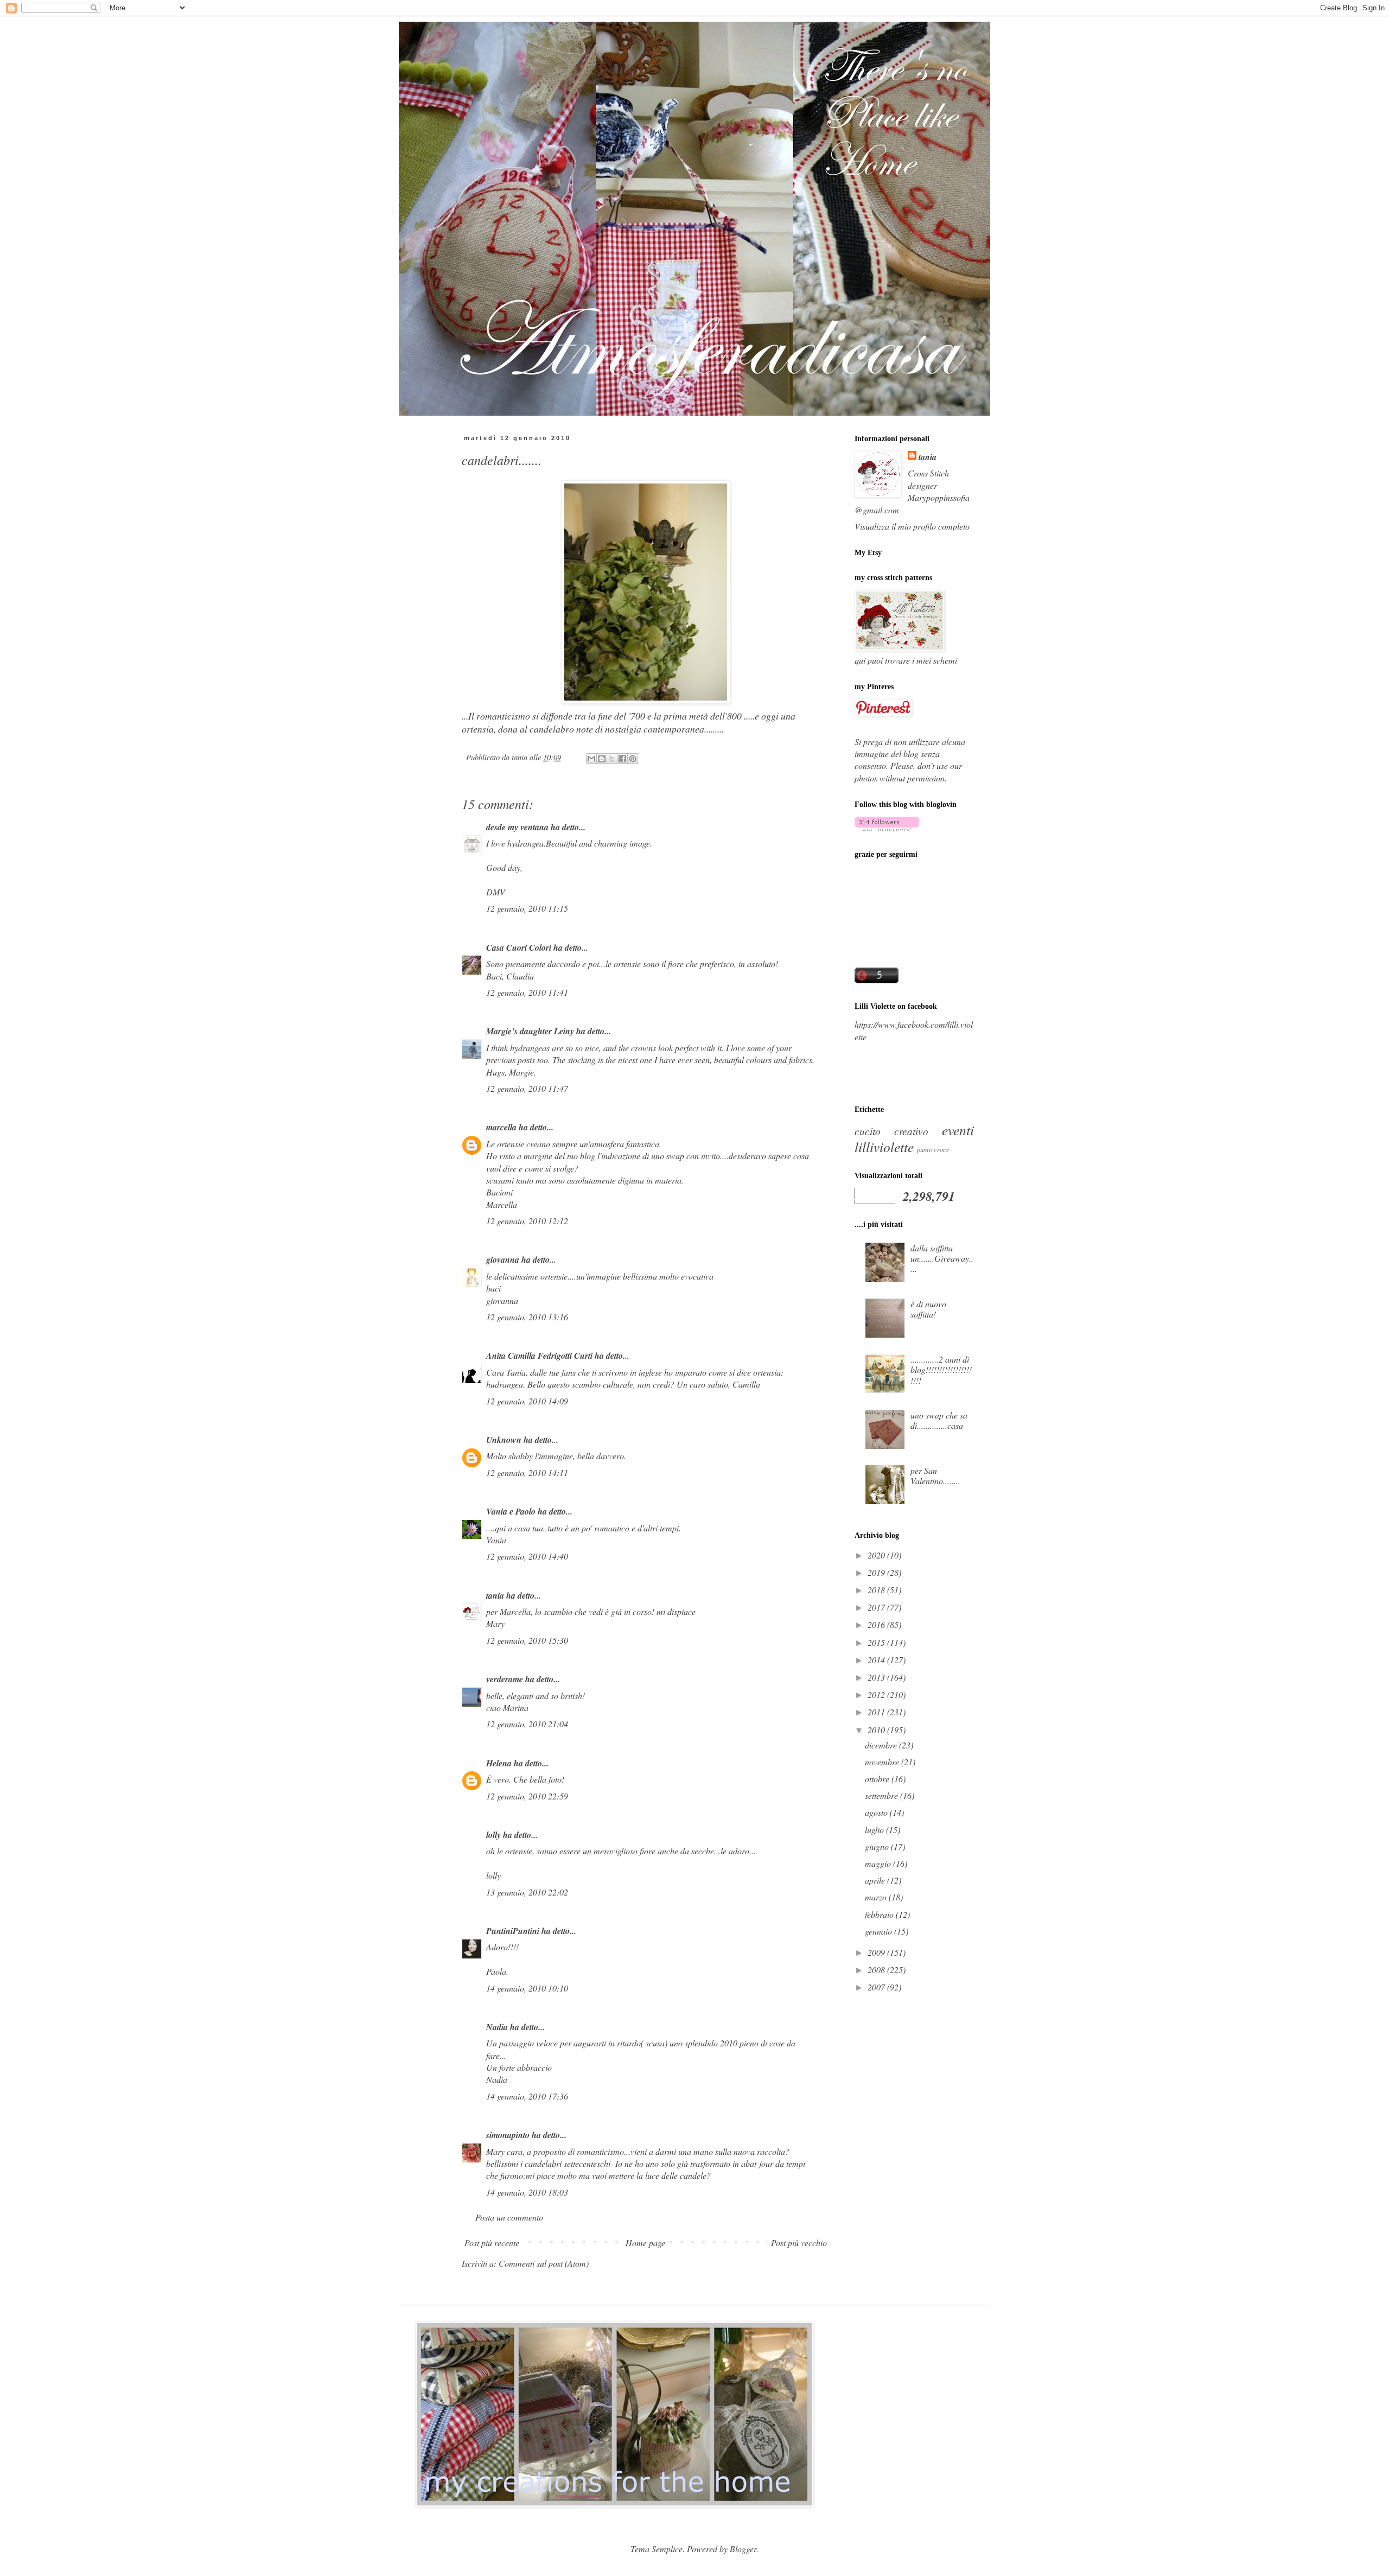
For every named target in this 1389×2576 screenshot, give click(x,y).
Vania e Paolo (511, 1511)
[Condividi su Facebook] (622, 759)
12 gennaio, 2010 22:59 (527, 1796)
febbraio (880, 1914)
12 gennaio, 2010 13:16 (527, 1317)
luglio (875, 1830)
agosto (877, 1812)
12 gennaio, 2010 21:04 (527, 1724)
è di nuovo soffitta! (928, 1309)
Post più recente (492, 2243)
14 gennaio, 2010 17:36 (527, 2096)
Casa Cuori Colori (519, 947)
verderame (505, 1679)
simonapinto (508, 2135)
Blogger (743, 2549)
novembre (883, 1762)
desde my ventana (517, 827)
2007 (877, 1987)
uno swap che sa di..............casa (939, 1420)
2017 (877, 1607)
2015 (877, 1642)
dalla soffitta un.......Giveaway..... (942, 1258)
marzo (877, 1897)
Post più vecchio (799, 2243)
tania (495, 1595)
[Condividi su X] (612, 759)
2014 (877, 1660)
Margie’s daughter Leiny (530, 1031)
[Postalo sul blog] (602, 759)
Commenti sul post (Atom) (544, 2263)
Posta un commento (509, 2217)
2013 (877, 1677)
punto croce (933, 1149)
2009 (877, 1952)
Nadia (497, 2027)
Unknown (504, 1440)
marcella (501, 1127)
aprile (876, 1880)
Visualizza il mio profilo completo (912, 526)
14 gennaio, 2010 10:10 (527, 1988)
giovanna (503, 1260)
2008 (877, 1970)
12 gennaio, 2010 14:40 (527, 1556)
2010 (877, 1730)
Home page (645, 2243)
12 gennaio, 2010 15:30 (527, 1640)
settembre (883, 1795)
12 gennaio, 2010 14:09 (527, 1401)
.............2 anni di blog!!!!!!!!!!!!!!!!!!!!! (941, 1369)
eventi (958, 1130)
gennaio (880, 1931)
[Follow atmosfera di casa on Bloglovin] (887, 828)
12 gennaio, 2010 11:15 (527, 908)
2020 (877, 1555)
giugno (878, 1846)
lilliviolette (884, 1147)
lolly (493, 1835)
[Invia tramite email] (591, 759)
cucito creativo (891, 1131)
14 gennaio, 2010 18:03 (527, 2192)
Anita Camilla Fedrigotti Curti (539, 1356)
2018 (877, 1590)
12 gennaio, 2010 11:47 (527, 1088)
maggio (879, 1863)
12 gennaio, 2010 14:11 (527, 1473)
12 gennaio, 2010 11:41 (527, 992)
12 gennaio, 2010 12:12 (527, 1221)
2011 (877, 1712)
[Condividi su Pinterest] (633, 759)
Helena (499, 1763)
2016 (877, 1624)
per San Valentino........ (935, 1475)
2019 (877, 1572)
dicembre (882, 1745)
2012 (877, 1694)
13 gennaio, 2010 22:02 (527, 1892)
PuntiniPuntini (513, 1931)
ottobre (878, 1779)
